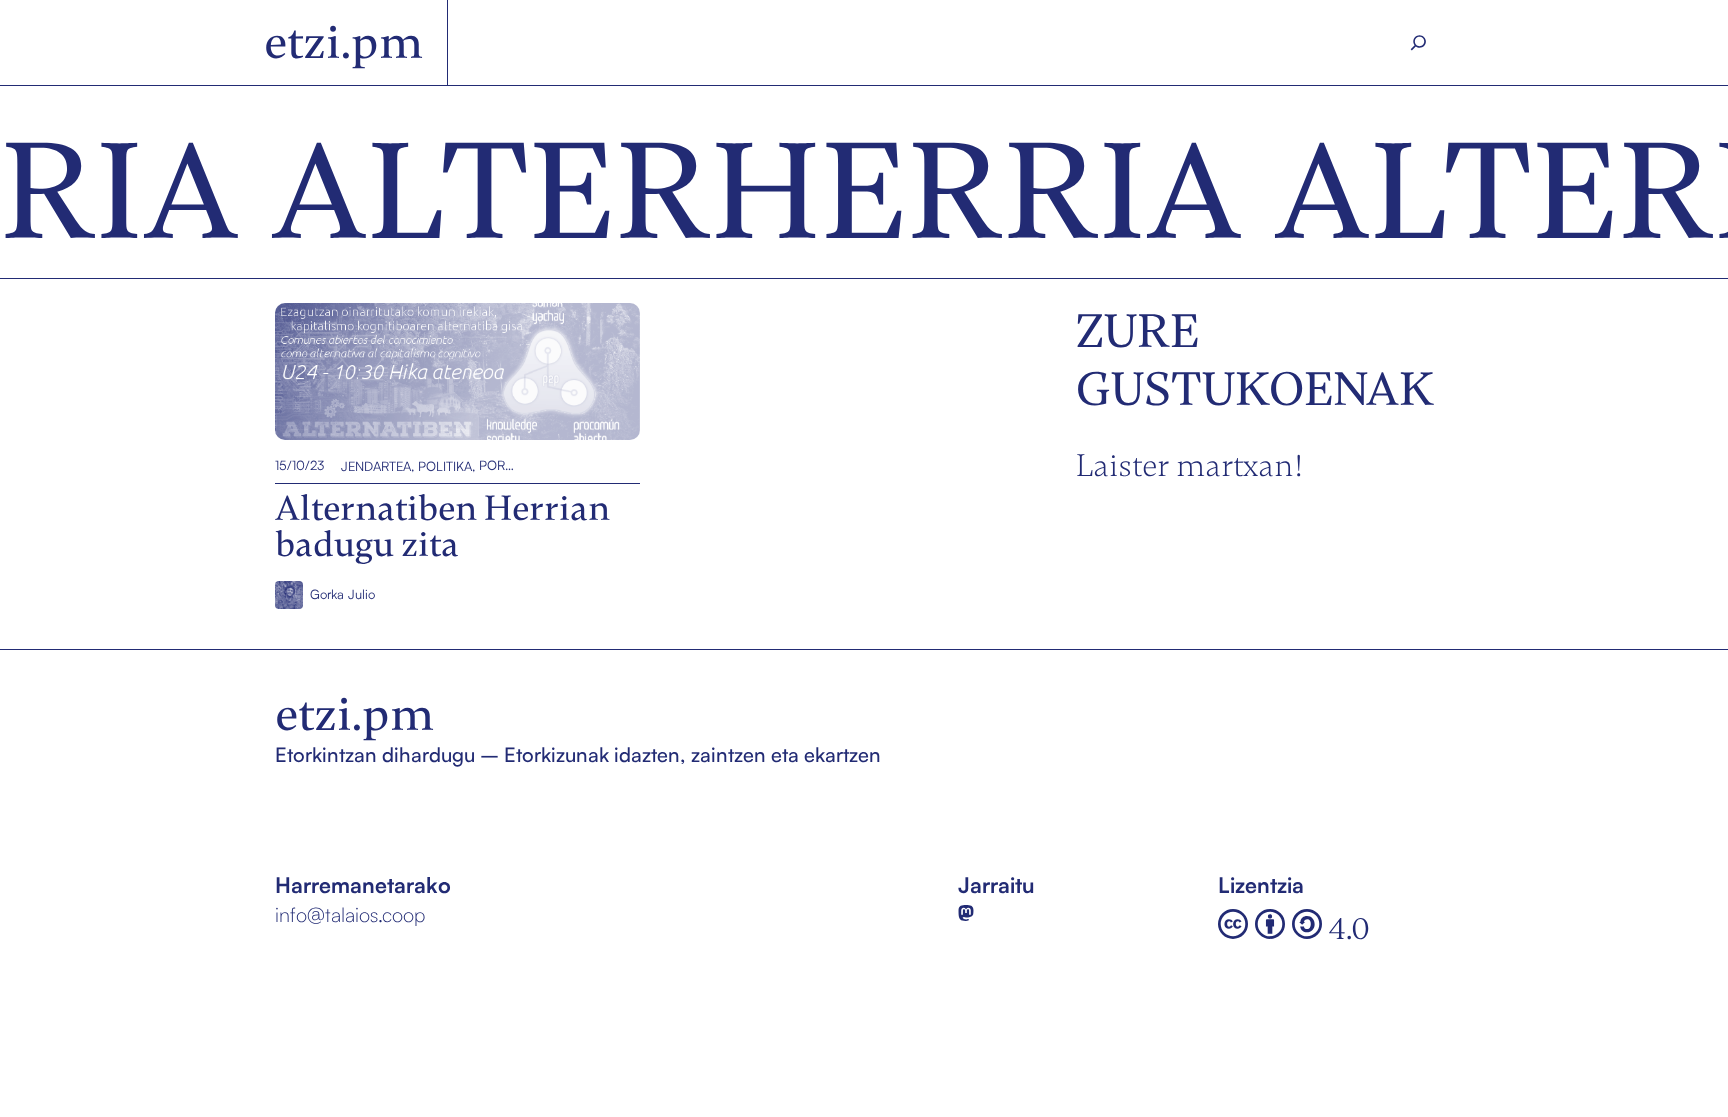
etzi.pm (343, 42)
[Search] (1419, 43)
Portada (497, 465)
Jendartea (376, 465)
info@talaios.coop (350, 914)
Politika (445, 465)
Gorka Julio (342, 594)
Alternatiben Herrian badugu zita (433, 371)
